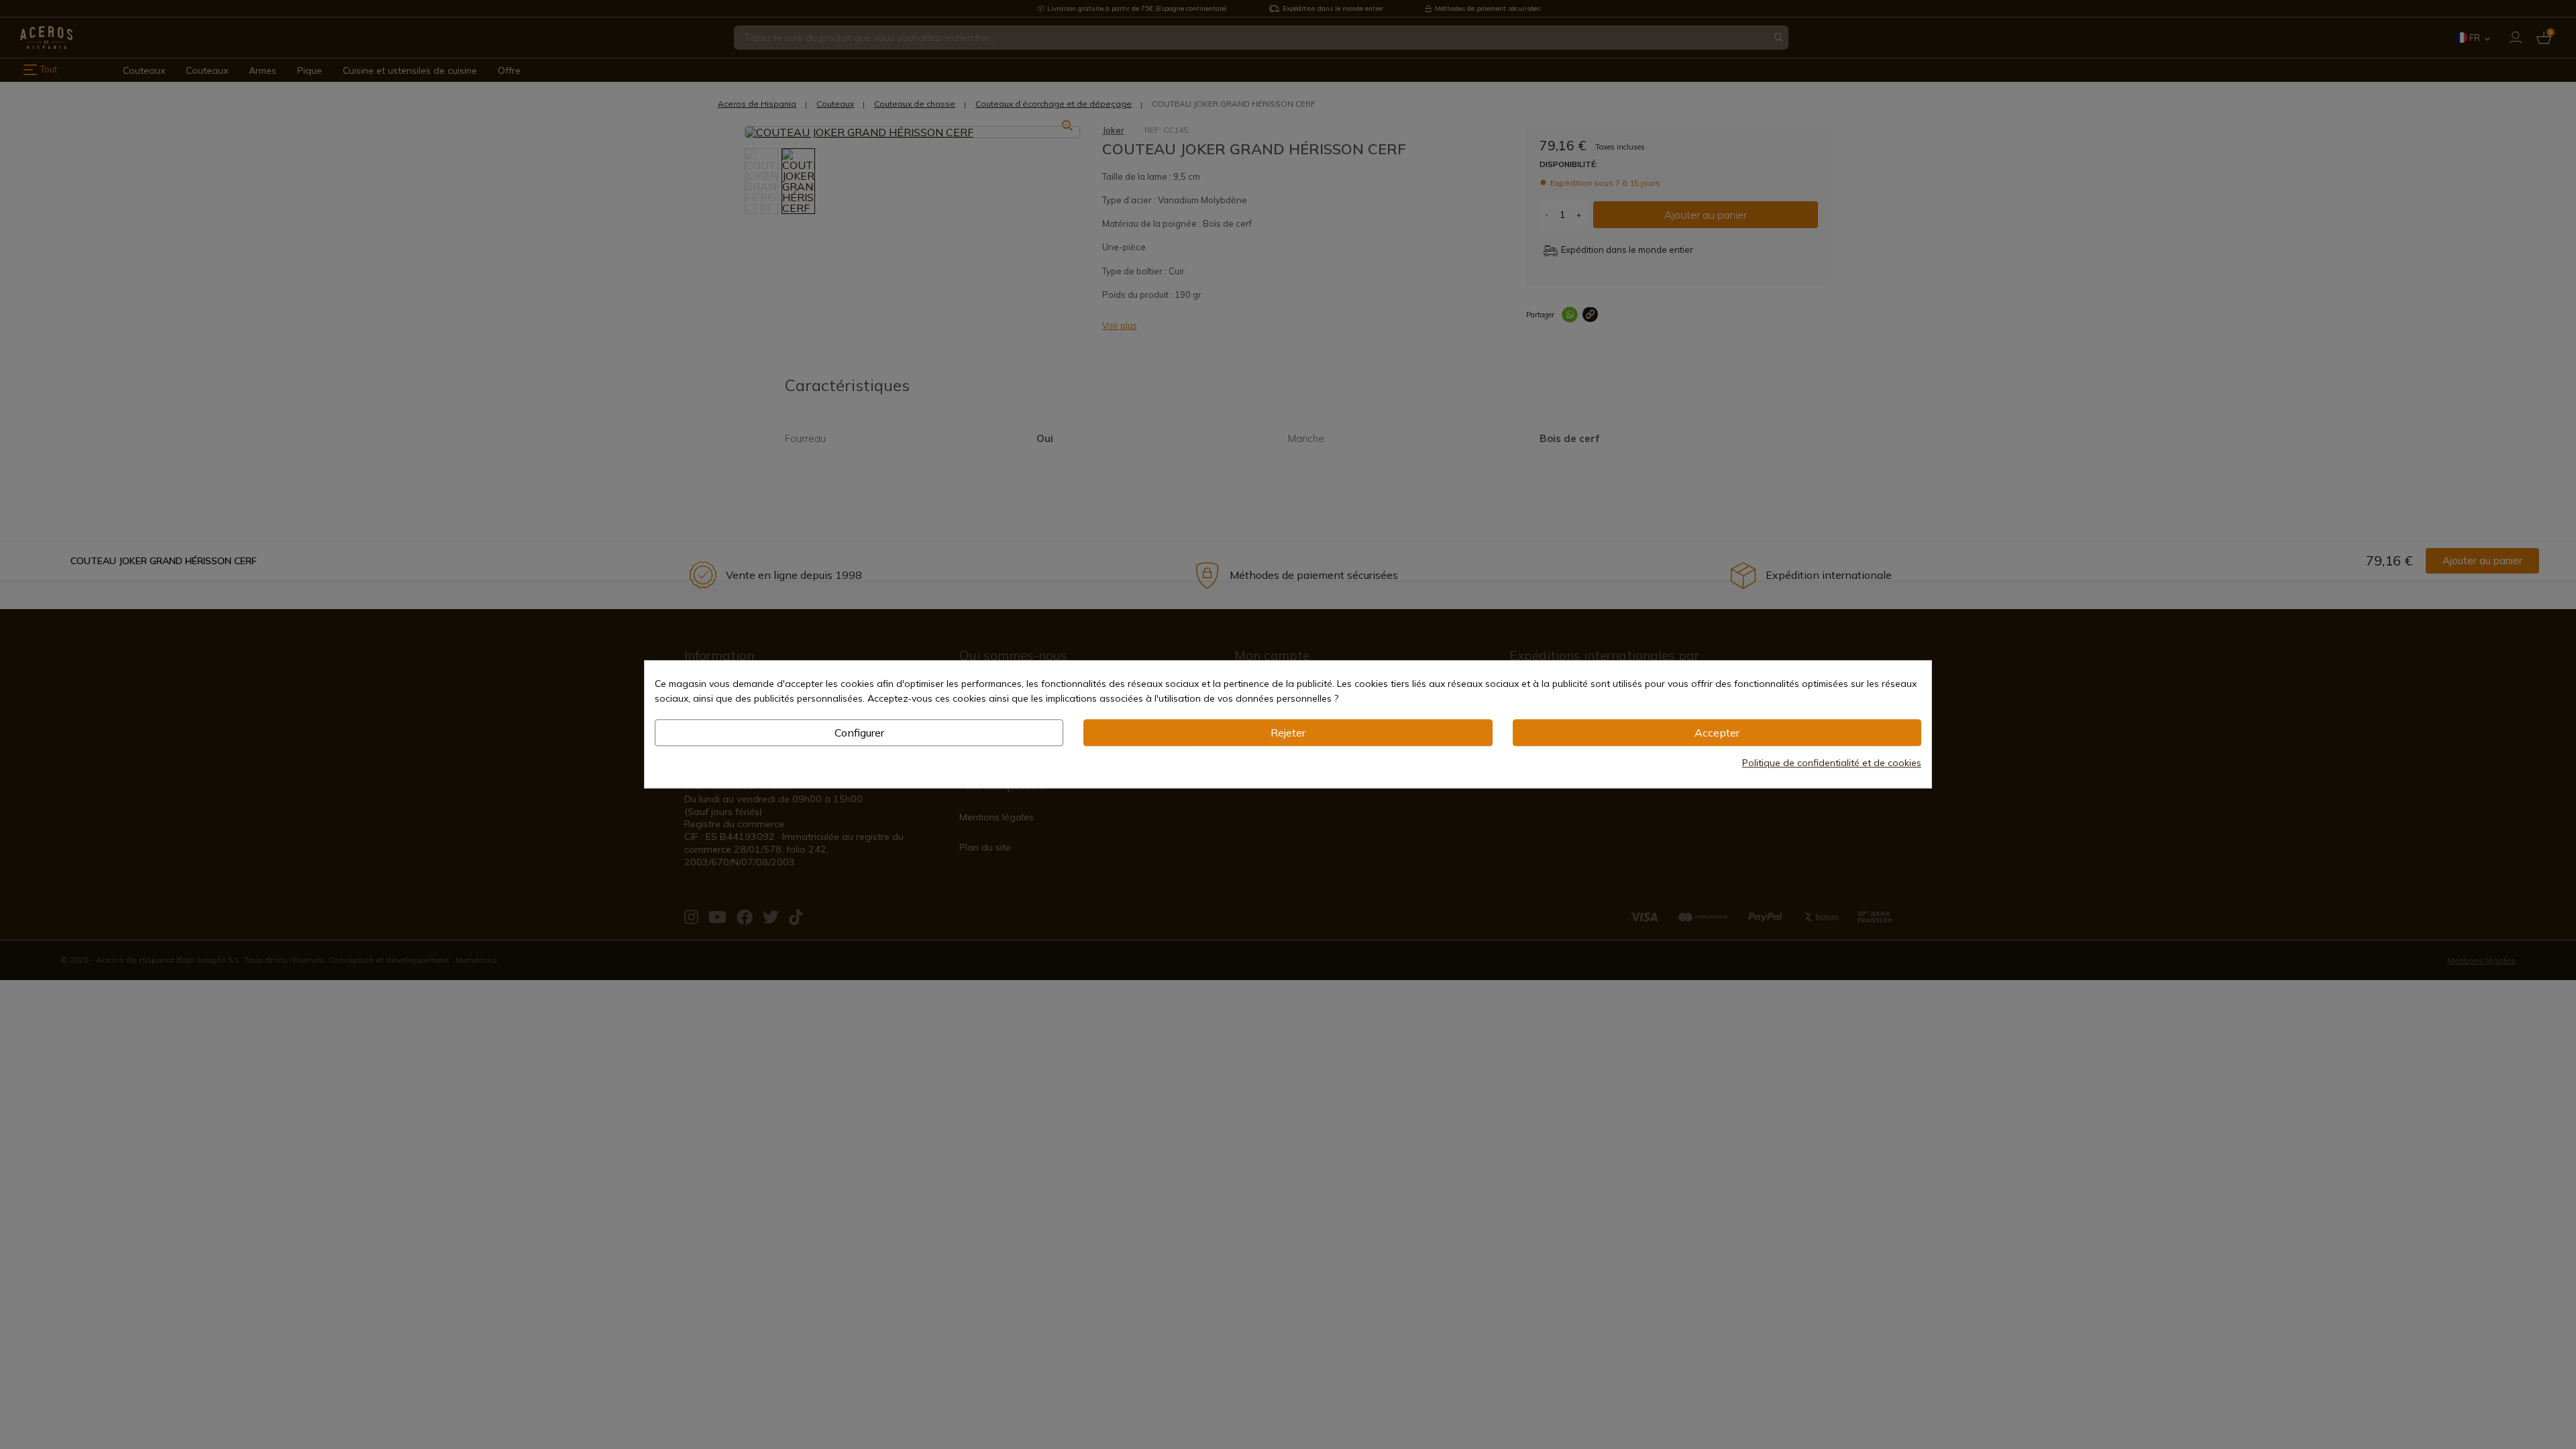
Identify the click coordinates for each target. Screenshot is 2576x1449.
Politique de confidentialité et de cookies (1832, 763)
